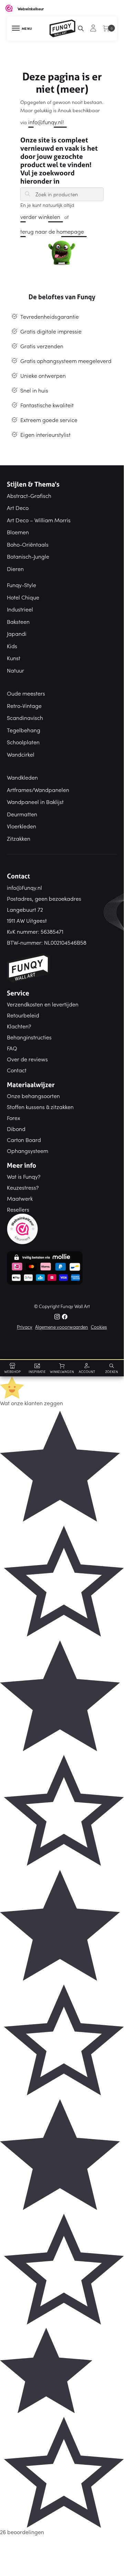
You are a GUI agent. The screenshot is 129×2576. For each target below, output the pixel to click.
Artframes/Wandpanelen (38, 790)
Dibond (16, 1129)
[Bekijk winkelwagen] (107, 32)
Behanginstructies (29, 1037)
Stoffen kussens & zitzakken (40, 1107)
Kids (12, 646)
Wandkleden (22, 777)
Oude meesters (26, 693)
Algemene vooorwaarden (62, 1327)
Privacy (25, 1327)
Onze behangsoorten (33, 1096)
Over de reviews (27, 1059)
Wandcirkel (21, 754)
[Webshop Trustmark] (62, 1229)
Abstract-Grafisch (29, 496)
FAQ (12, 1048)
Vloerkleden (21, 826)
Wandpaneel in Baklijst (35, 802)
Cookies (99, 1327)
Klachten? (19, 1026)
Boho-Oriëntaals (28, 544)
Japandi (17, 633)
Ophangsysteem (28, 1151)
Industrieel (20, 609)
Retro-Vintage (24, 706)
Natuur (15, 670)
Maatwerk (20, 1198)
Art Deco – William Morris (39, 520)
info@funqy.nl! (46, 122)
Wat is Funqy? (24, 1176)
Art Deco (18, 508)
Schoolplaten (23, 742)
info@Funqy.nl (24, 887)
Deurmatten (22, 814)
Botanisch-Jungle (28, 556)
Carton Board (24, 1140)
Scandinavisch (25, 718)
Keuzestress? (23, 1187)
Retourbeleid (23, 1015)
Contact (17, 1070)
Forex (14, 1118)
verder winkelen (40, 217)
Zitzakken (19, 838)
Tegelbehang (24, 730)
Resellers (18, 1209)
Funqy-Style (21, 585)
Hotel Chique (23, 597)
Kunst (14, 658)
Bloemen (18, 532)
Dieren (15, 569)
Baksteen (18, 621)
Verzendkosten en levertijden (43, 1004)
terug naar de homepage (52, 231)
